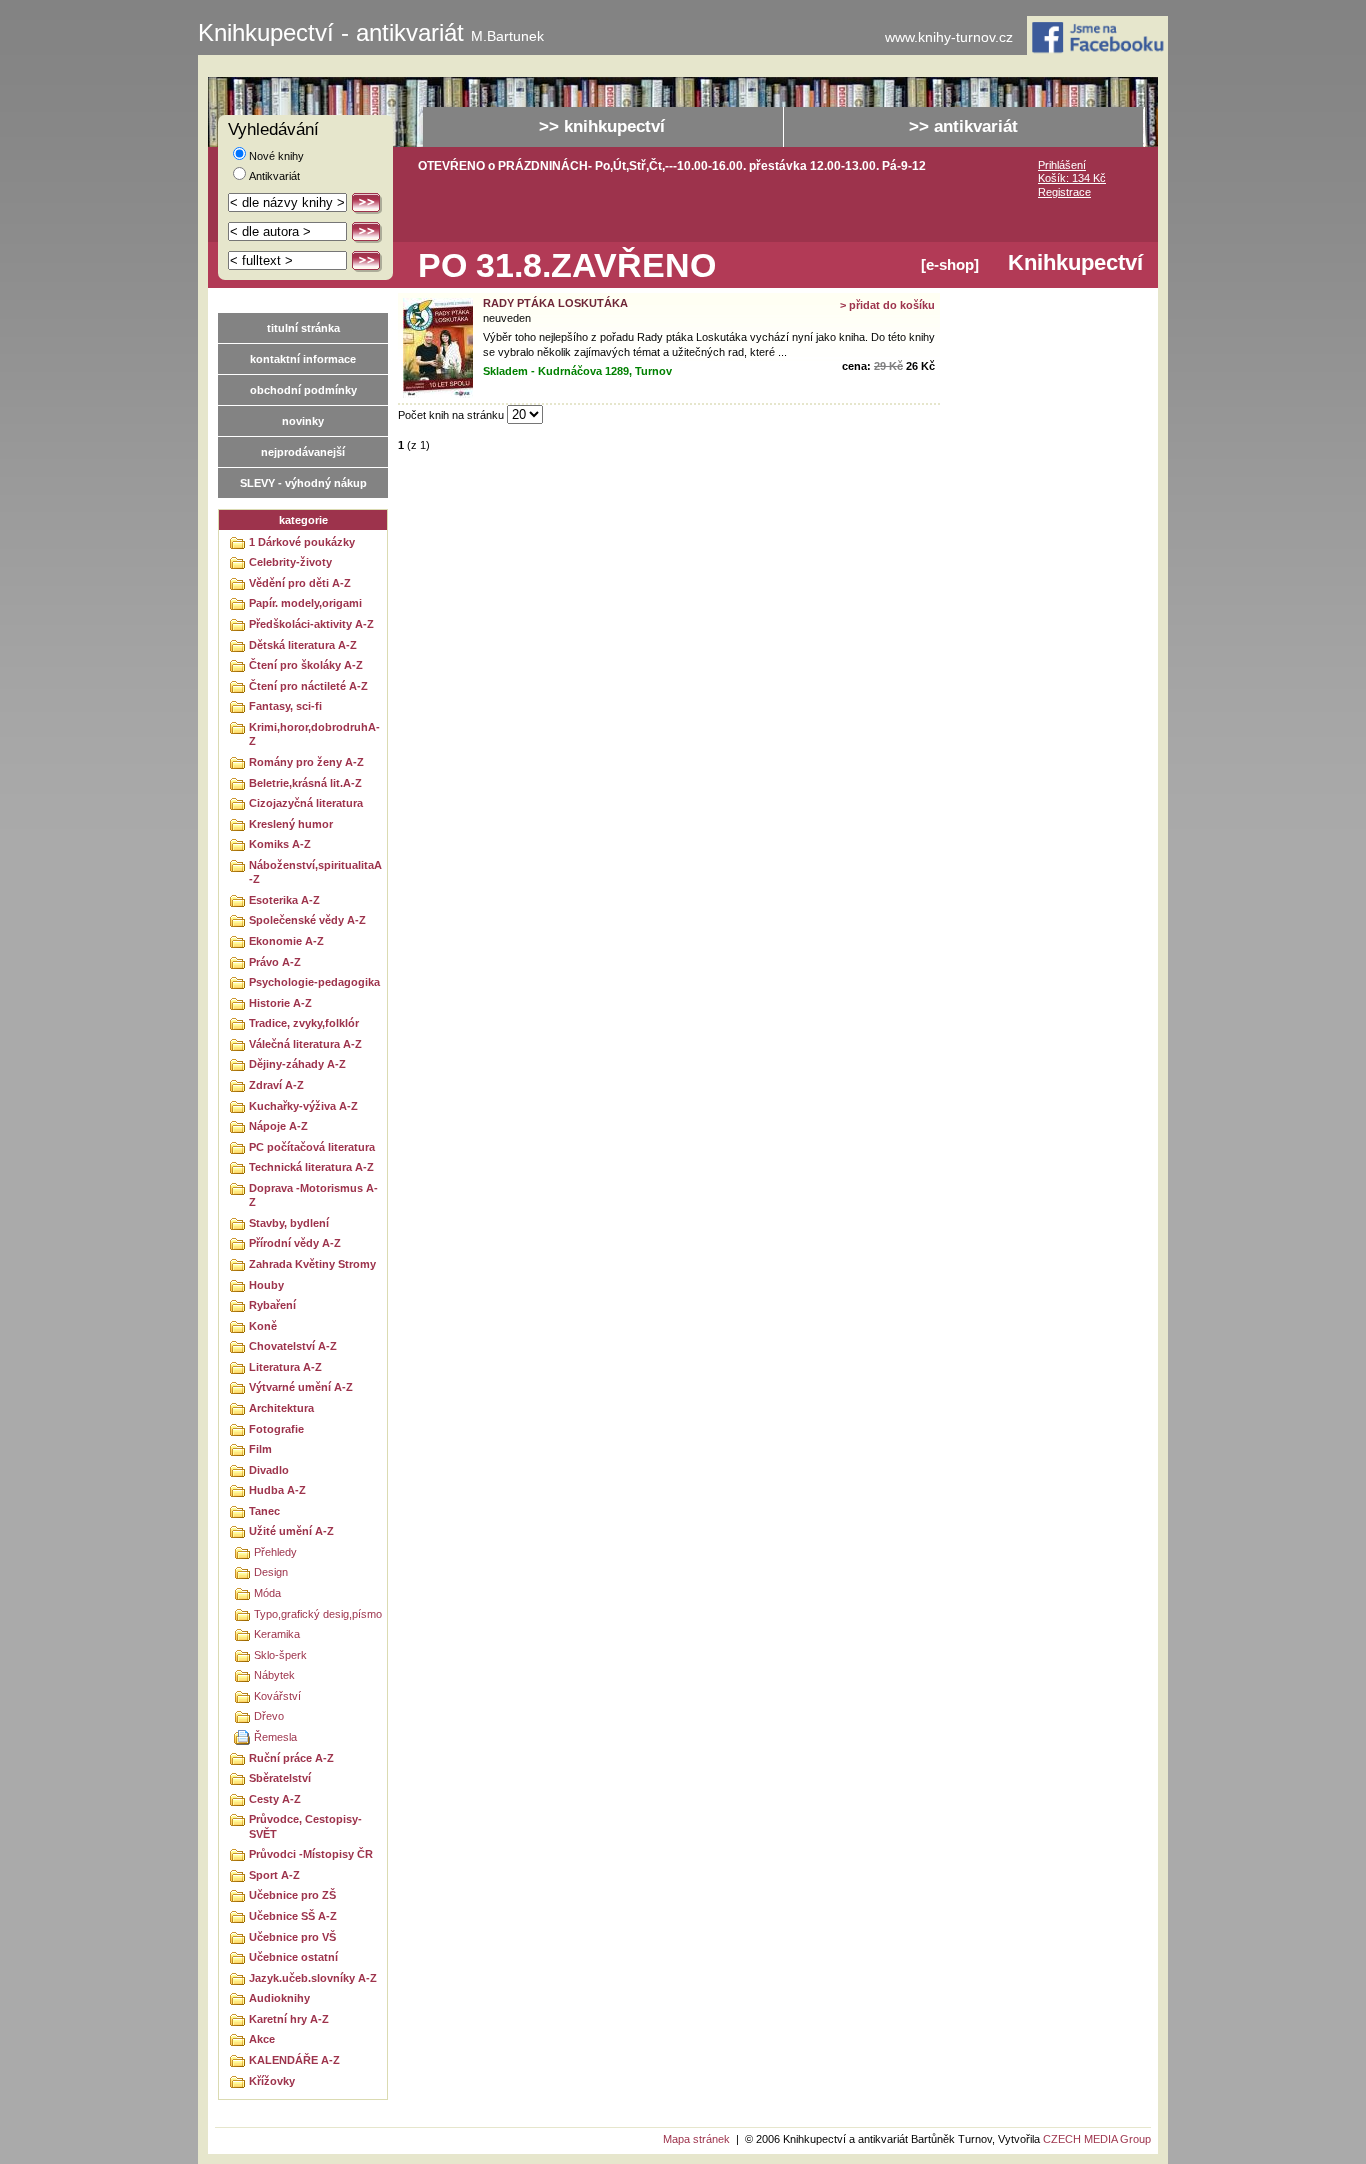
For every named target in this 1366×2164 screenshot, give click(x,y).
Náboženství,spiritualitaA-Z (315, 872)
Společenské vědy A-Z (307, 920)
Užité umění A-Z (291, 1531)
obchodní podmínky (303, 390)
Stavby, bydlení (289, 1223)
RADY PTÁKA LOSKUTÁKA (555, 303)
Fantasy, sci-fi (285, 706)
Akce (262, 2039)
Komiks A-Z (280, 844)
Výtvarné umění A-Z (301, 1387)
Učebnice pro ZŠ (292, 1895)
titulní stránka (303, 328)
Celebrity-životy (290, 562)
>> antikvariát (963, 126)
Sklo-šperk (280, 1655)
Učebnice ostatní (293, 1957)
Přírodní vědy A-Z (295, 1243)
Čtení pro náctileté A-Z (308, 686)
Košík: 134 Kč (1072, 178)
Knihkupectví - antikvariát (371, 33)
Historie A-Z (280, 1003)
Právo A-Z (275, 962)
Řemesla (275, 1737)
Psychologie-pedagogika (314, 982)
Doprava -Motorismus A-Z (313, 1195)
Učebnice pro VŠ (292, 1937)
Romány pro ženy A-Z (306, 762)
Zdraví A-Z (276, 1085)
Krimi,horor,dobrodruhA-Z (314, 734)
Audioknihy (279, 1998)
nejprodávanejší (303, 452)
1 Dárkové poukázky (302, 542)
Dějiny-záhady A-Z (297, 1064)
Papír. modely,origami (305, 603)
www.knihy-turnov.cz (949, 37)
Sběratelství (280, 1778)
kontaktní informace (303, 359)
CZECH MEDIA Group (1097, 2139)
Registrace (1064, 192)
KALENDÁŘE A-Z (294, 2060)
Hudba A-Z (277, 1490)
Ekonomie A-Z (286, 941)
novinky (303, 421)
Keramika (277, 1634)
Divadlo (269, 1470)
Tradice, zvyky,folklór (304, 1023)
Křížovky (272, 2081)
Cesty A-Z (275, 1799)
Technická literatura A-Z (311, 1167)
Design (271, 1572)
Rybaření (272, 1305)
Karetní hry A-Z (289, 2019)
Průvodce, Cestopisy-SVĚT (305, 1826)
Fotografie (276, 1429)
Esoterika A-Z (284, 900)
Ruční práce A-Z (291, 1758)
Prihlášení (1062, 165)
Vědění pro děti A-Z (300, 583)
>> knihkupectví (602, 126)
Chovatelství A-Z (293, 1346)
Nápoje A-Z (278, 1126)
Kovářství (277, 1696)
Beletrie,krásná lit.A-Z (305, 783)
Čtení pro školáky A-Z (306, 665)
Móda (267, 1593)
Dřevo (269, 1716)
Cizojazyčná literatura (306, 803)
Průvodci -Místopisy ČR (311, 1854)
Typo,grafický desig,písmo (318, 1614)
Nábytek (274, 1675)
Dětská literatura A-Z (303, 645)
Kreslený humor (291, 824)
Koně (263, 1326)
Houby (266, 1285)
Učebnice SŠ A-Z (293, 1916)
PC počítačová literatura (312, 1147)
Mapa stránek (696, 2139)
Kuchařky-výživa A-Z (303, 1106)
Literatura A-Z (285, 1367)
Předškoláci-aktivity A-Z (311, 624)
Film (260, 1449)
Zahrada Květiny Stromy (312, 1264)
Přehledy (275, 1552)
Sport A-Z (274, 1875)
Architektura (281, 1408)
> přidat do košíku (887, 305)
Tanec (264, 1511)
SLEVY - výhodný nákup (303, 483)
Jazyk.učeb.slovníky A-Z (313, 1978)
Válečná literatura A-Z (305, 1044)
